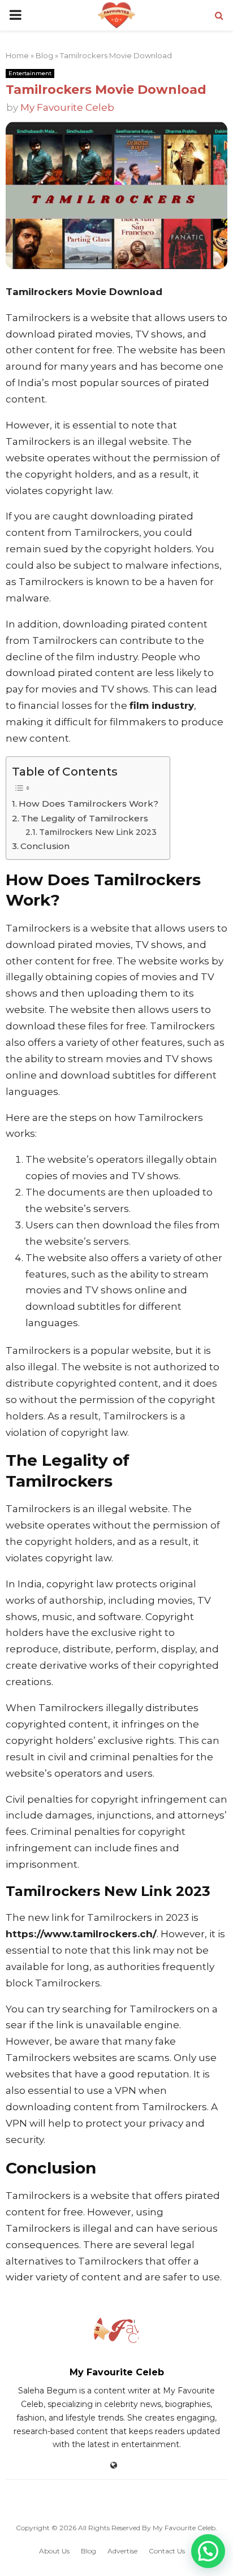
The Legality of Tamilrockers (85, 818)
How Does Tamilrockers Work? (89, 804)
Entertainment (30, 73)
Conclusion (45, 846)
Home (17, 55)
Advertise (122, 2551)
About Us (54, 2551)
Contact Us (167, 2551)
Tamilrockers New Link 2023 (98, 832)
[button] (208, 2551)
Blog (44, 55)
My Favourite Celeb (67, 107)
